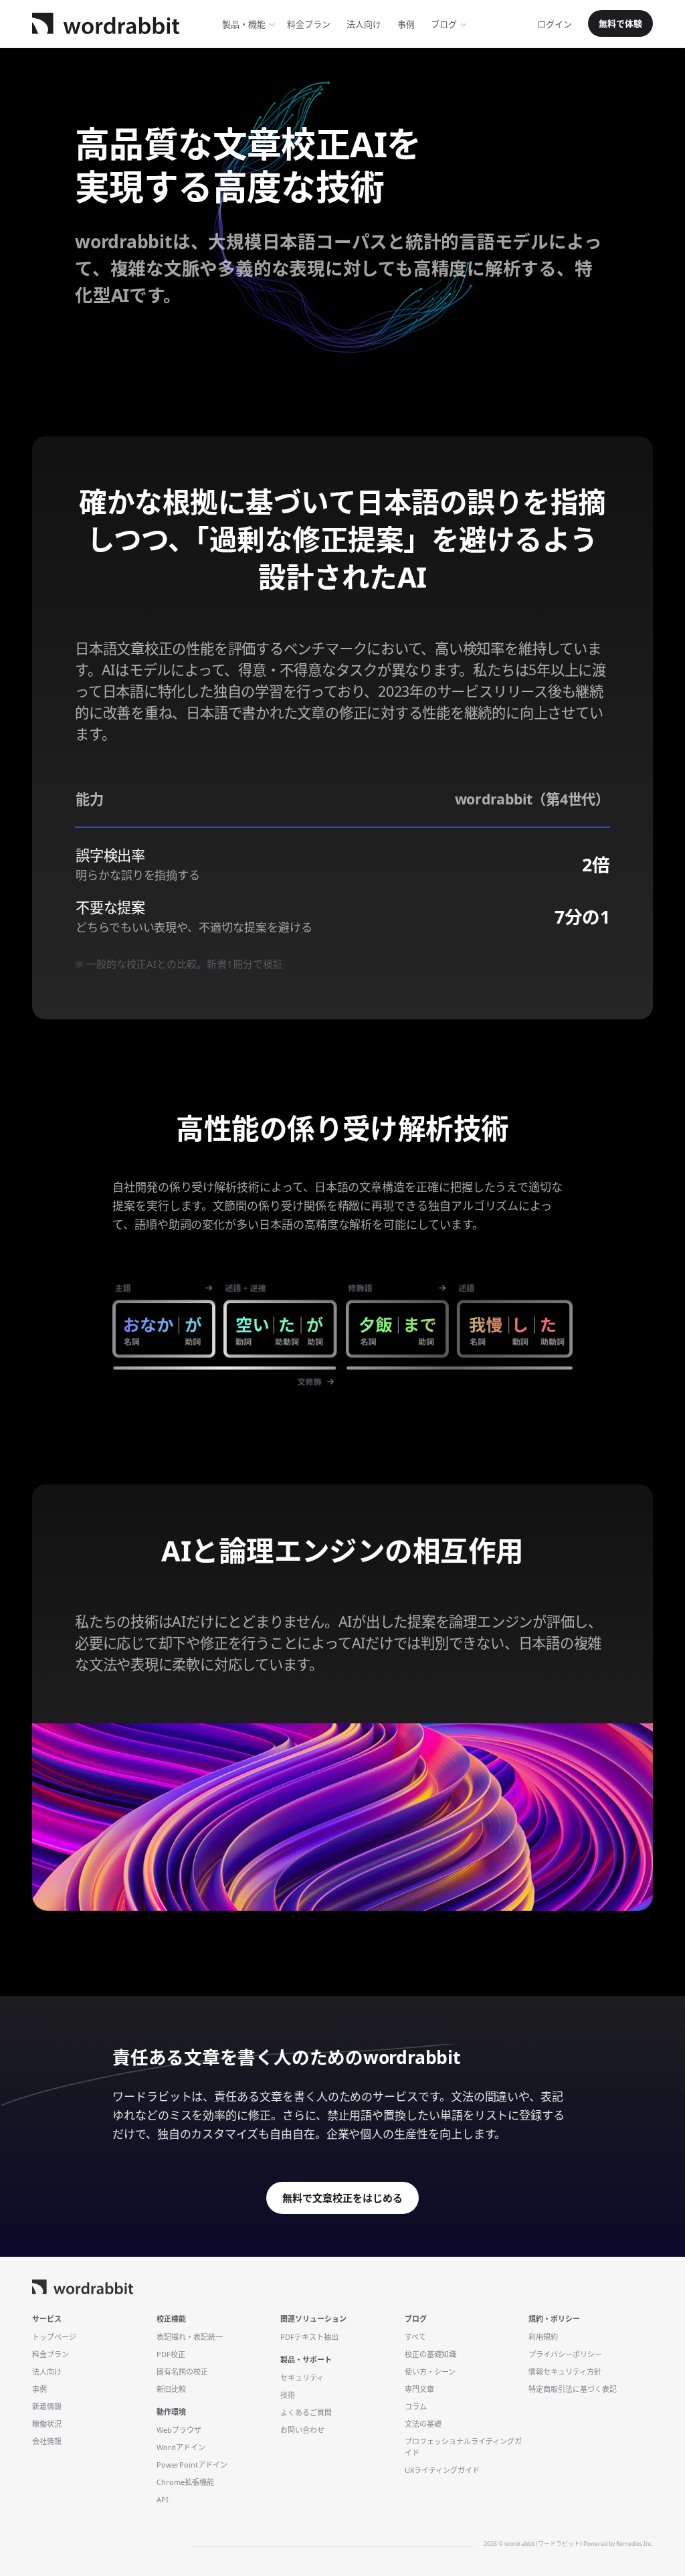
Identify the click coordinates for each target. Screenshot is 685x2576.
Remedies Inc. (634, 2544)
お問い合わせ (302, 2430)
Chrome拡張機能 (185, 2482)
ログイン (555, 24)
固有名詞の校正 (182, 2372)
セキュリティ (302, 2378)
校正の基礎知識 (430, 2354)
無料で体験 (620, 23)
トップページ (54, 2337)
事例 (406, 24)
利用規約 (543, 2337)
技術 (288, 2395)
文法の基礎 (423, 2424)
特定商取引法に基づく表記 (573, 2389)
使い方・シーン (430, 2372)
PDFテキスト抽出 (309, 2337)
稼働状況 (47, 2424)
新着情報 (47, 2406)
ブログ (444, 24)
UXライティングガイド (442, 2470)
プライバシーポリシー (565, 2354)
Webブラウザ (179, 2430)
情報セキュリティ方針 (565, 2372)
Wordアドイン (181, 2447)
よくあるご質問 (306, 2412)
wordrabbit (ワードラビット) (544, 2544)
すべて (415, 2337)
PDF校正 (171, 2354)
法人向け (364, 24)
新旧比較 (171, 2389)
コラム (416, 2406)
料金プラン (51, 2354)
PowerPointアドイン (192, 2465)
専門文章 (419, 2389)
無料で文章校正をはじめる (342, 2198)
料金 (309, 24)
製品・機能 (244, 24)
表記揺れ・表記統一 (190, 2337)
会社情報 (47, 2441)
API (163, 2499)
